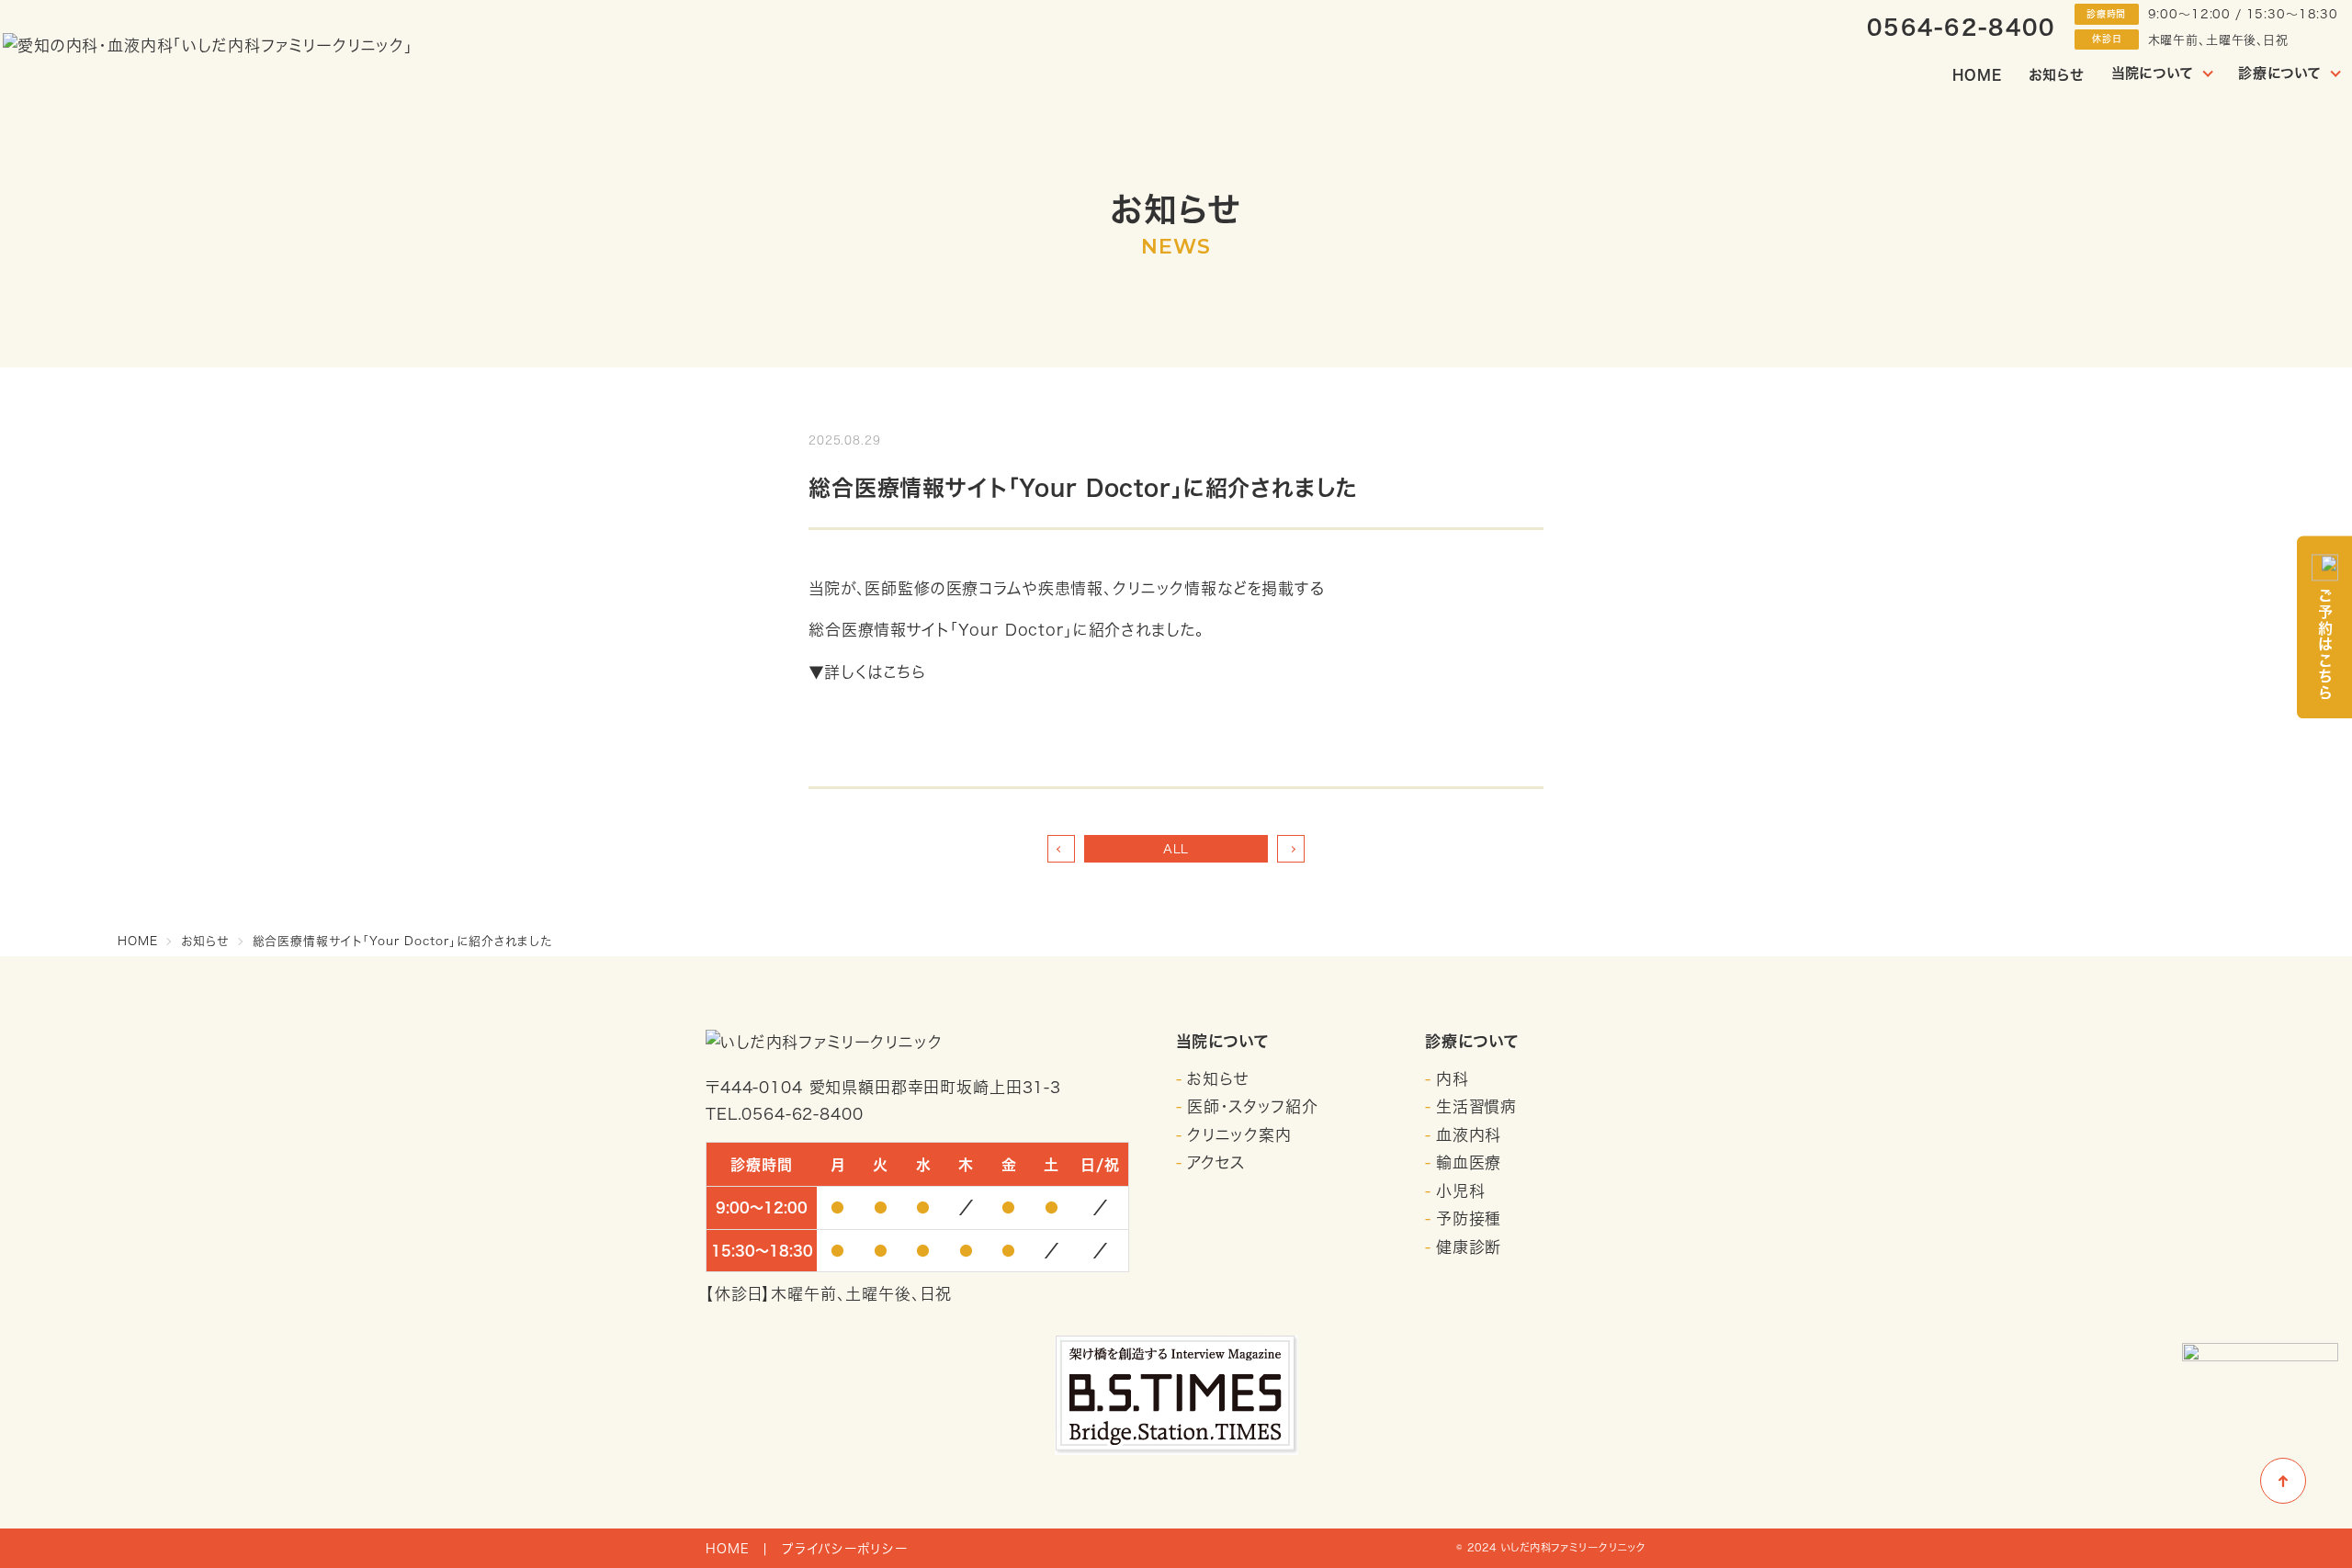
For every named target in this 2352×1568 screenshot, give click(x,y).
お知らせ (2056, 74)
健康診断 (1469, 1247)
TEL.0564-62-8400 (785, 1114)
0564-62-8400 (1962, 27)
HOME (1977, 74)
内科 (1453, 1079)
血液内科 (1469, 1135)
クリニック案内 (1239, 1135)
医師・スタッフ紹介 (1253, 1106)
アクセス (1216, 1162)
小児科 (1461, 1191)
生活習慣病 (1476, 1106)
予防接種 (1469, 1218)
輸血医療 (1469, 1162)
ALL (1176, 849)
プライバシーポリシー (845, 1548)
